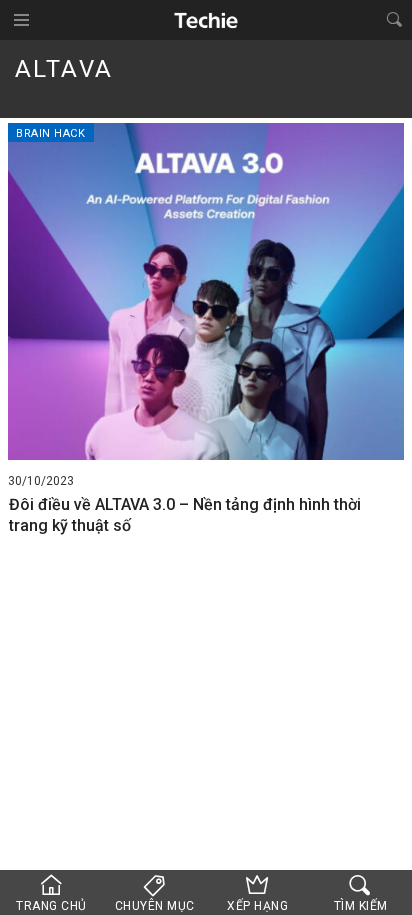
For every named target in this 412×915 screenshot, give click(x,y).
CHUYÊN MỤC (155, 906)
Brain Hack (51, 133)
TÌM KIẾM (361, 906)
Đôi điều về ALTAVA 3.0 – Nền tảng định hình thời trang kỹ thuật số (185, 515)
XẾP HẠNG (257, 906)
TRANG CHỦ (51, 906)
